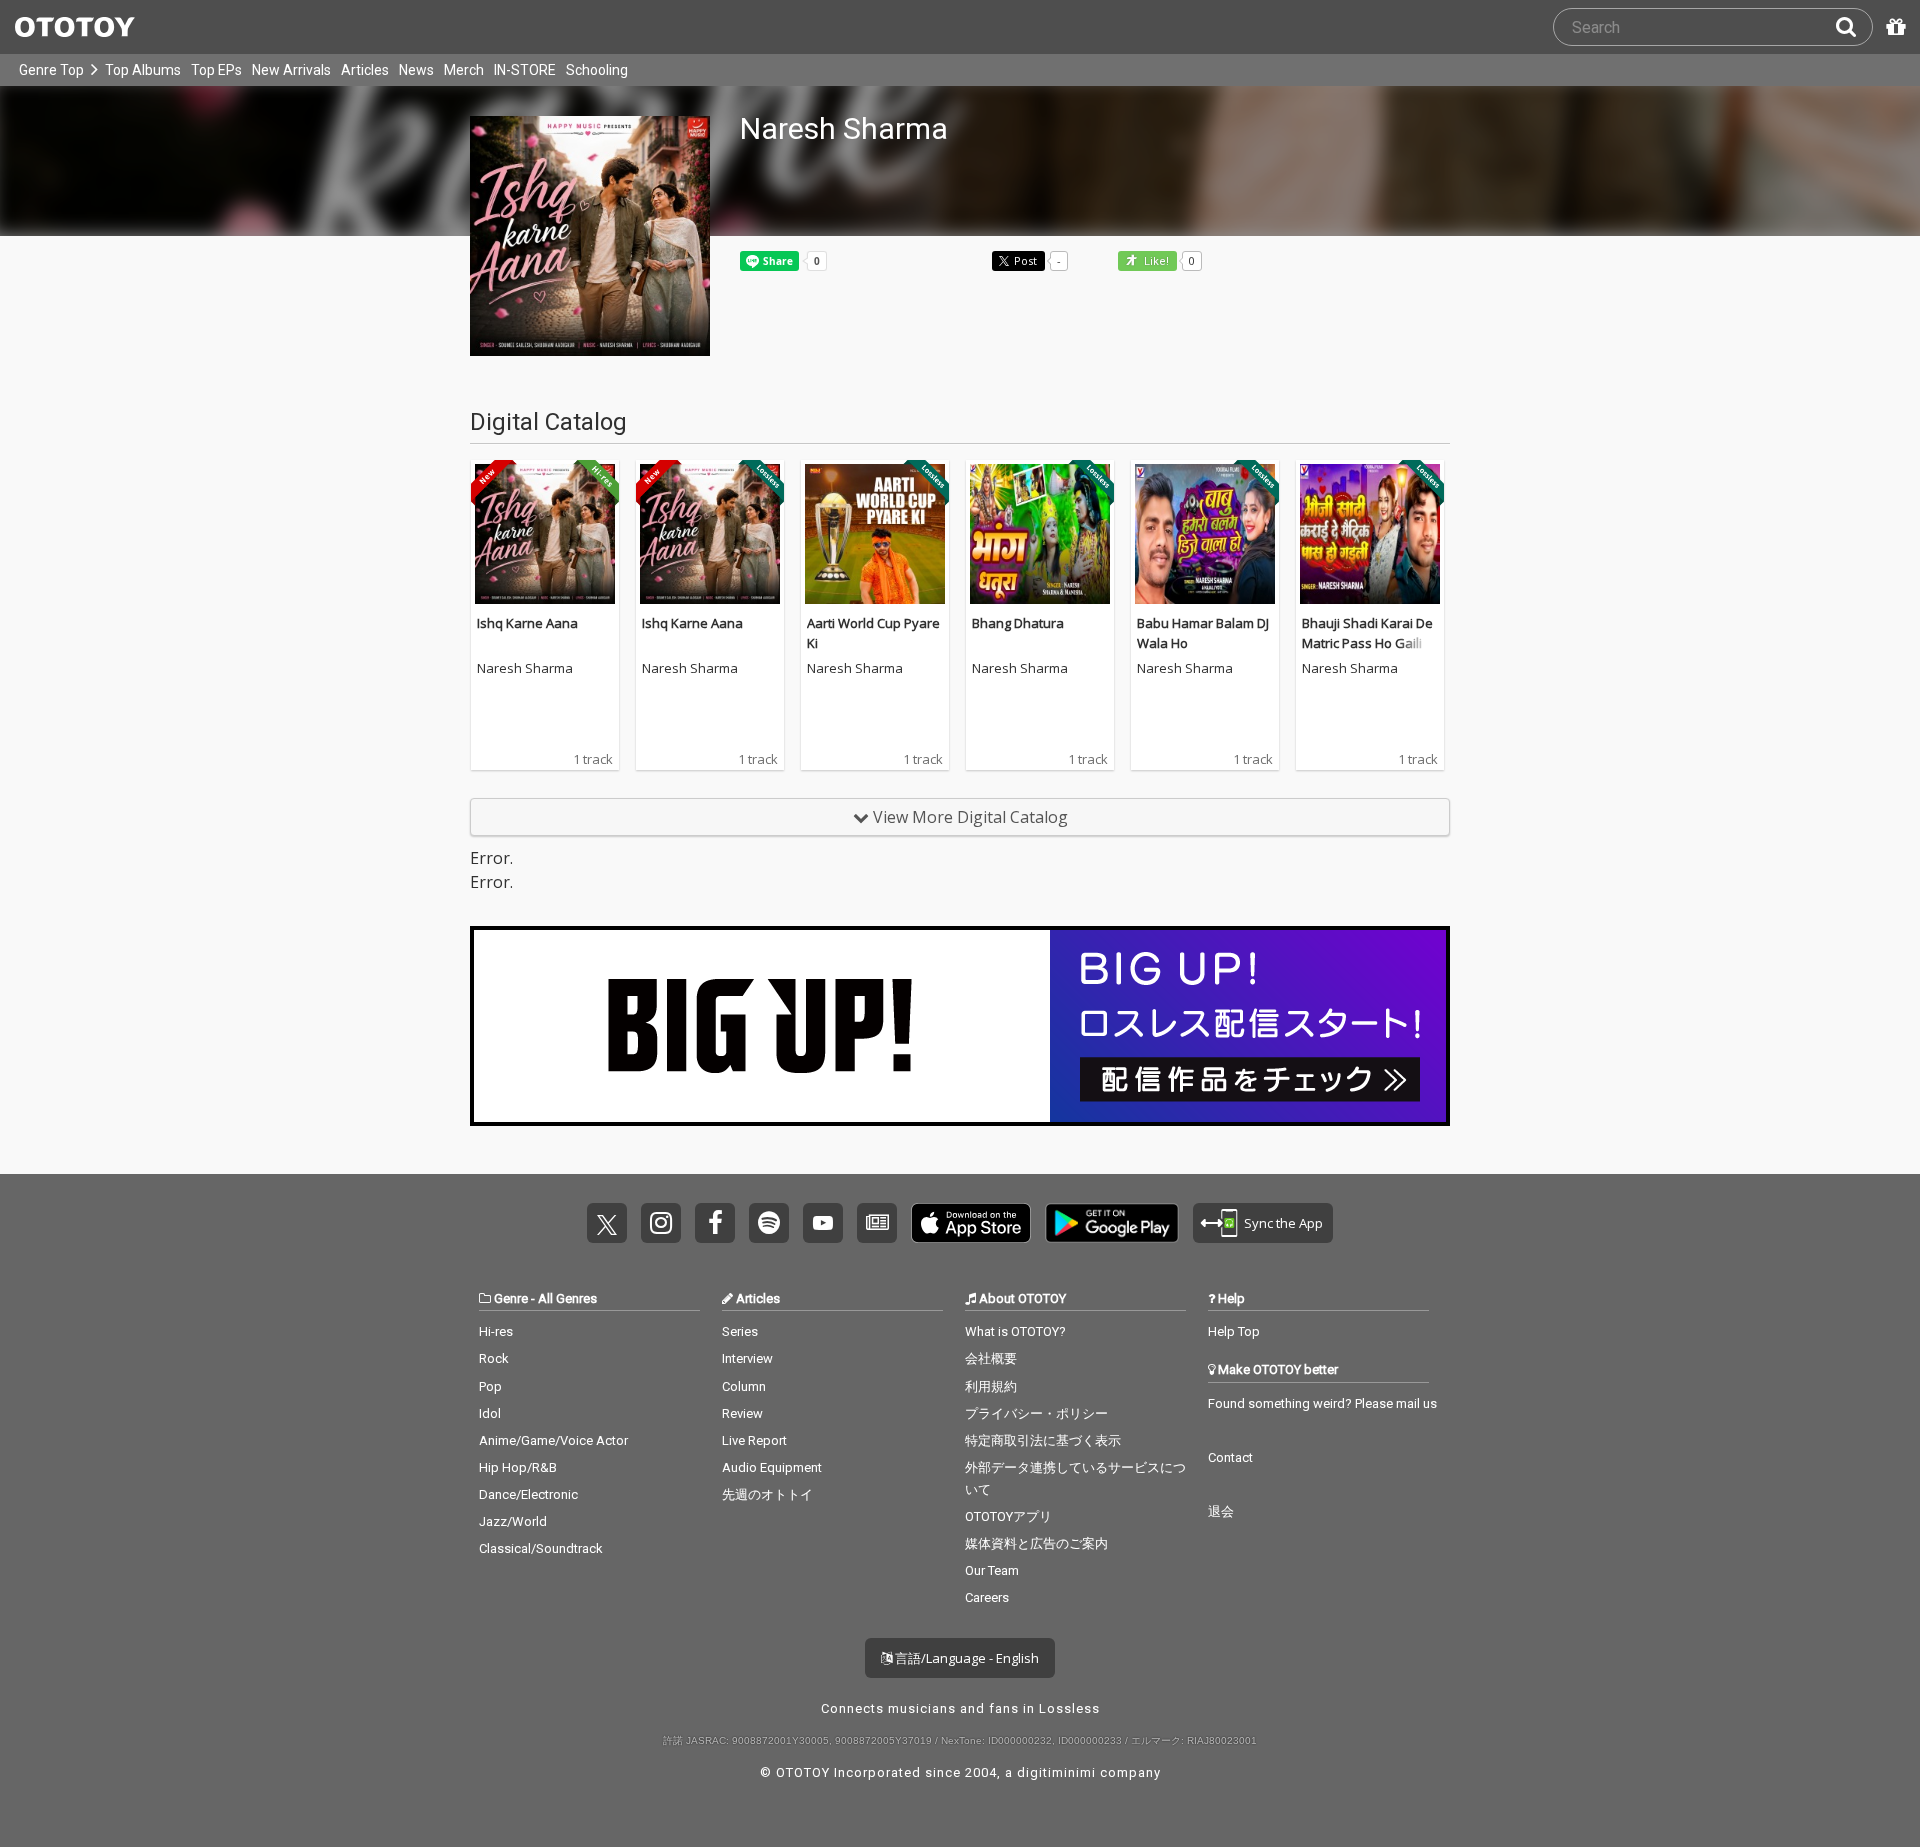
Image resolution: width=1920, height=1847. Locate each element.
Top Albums (143, 70)
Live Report (754, 1440)
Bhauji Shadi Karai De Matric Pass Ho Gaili (1367, 633)
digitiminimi (1056, 1772)
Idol (490, 1413)
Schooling (597, 70)
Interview (747, 1358)
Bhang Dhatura (1018, 623)
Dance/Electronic (528, 1494)
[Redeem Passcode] (1893, 27)
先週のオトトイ (767, 1494)
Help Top (1234, 1331)
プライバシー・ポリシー (1036, 1413)
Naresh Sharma (525, 669)
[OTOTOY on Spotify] (769, 1223)
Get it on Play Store (1112, 1223)
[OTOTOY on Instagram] (661, 1223)
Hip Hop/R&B (518, 1467)
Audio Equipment (772, 1467)
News (416, 70)
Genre (511, 1298)
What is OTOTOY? (1015, 1331)
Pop (490, 1386)
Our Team (992, 1570)
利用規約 (991, 1386)
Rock (494, 1358)
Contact (1230, 1457)
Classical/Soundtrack (541, 1548)
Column (744, 1386)
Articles (365, 70)
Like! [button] (1155, 261)
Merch (464, 70)
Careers (987, 1597)
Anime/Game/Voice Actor (553, 1440)
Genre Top (51, 70)
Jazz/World (513, 1521)
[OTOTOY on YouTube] (823, 1223)
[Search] (1854, 27)
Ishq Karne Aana (527, 623)
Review (742, 1413)
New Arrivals (291, 70)
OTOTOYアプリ (1008, 1516)
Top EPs (216, 70)
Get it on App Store (971, 1223)
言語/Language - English (965, 1658)
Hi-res (496, 1331)
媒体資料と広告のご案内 (1036, 1543)
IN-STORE (525, 70)
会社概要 (991, 1358)
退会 (1221, 1511)
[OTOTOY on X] (607, 1223)
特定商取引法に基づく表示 (1043, 1440)
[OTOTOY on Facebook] (715, 1223)
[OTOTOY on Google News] (877, 1223)
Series (740, 1331)
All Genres (567, 1298)
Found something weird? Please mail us (1322, 1403)
